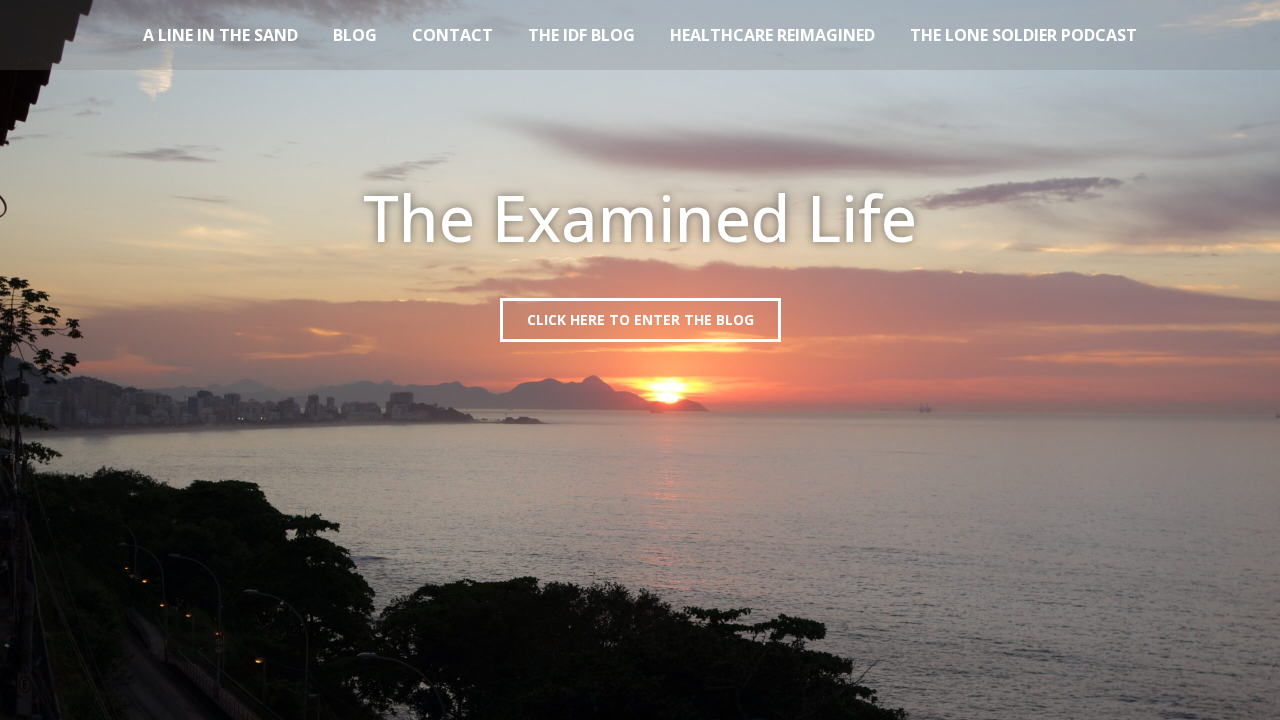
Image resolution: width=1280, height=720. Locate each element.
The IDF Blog (581, 35)
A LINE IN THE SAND (220, 35)
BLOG (355, 35)
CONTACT (452, 35)
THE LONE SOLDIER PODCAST (1023, 35)
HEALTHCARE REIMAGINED (772, 35)
